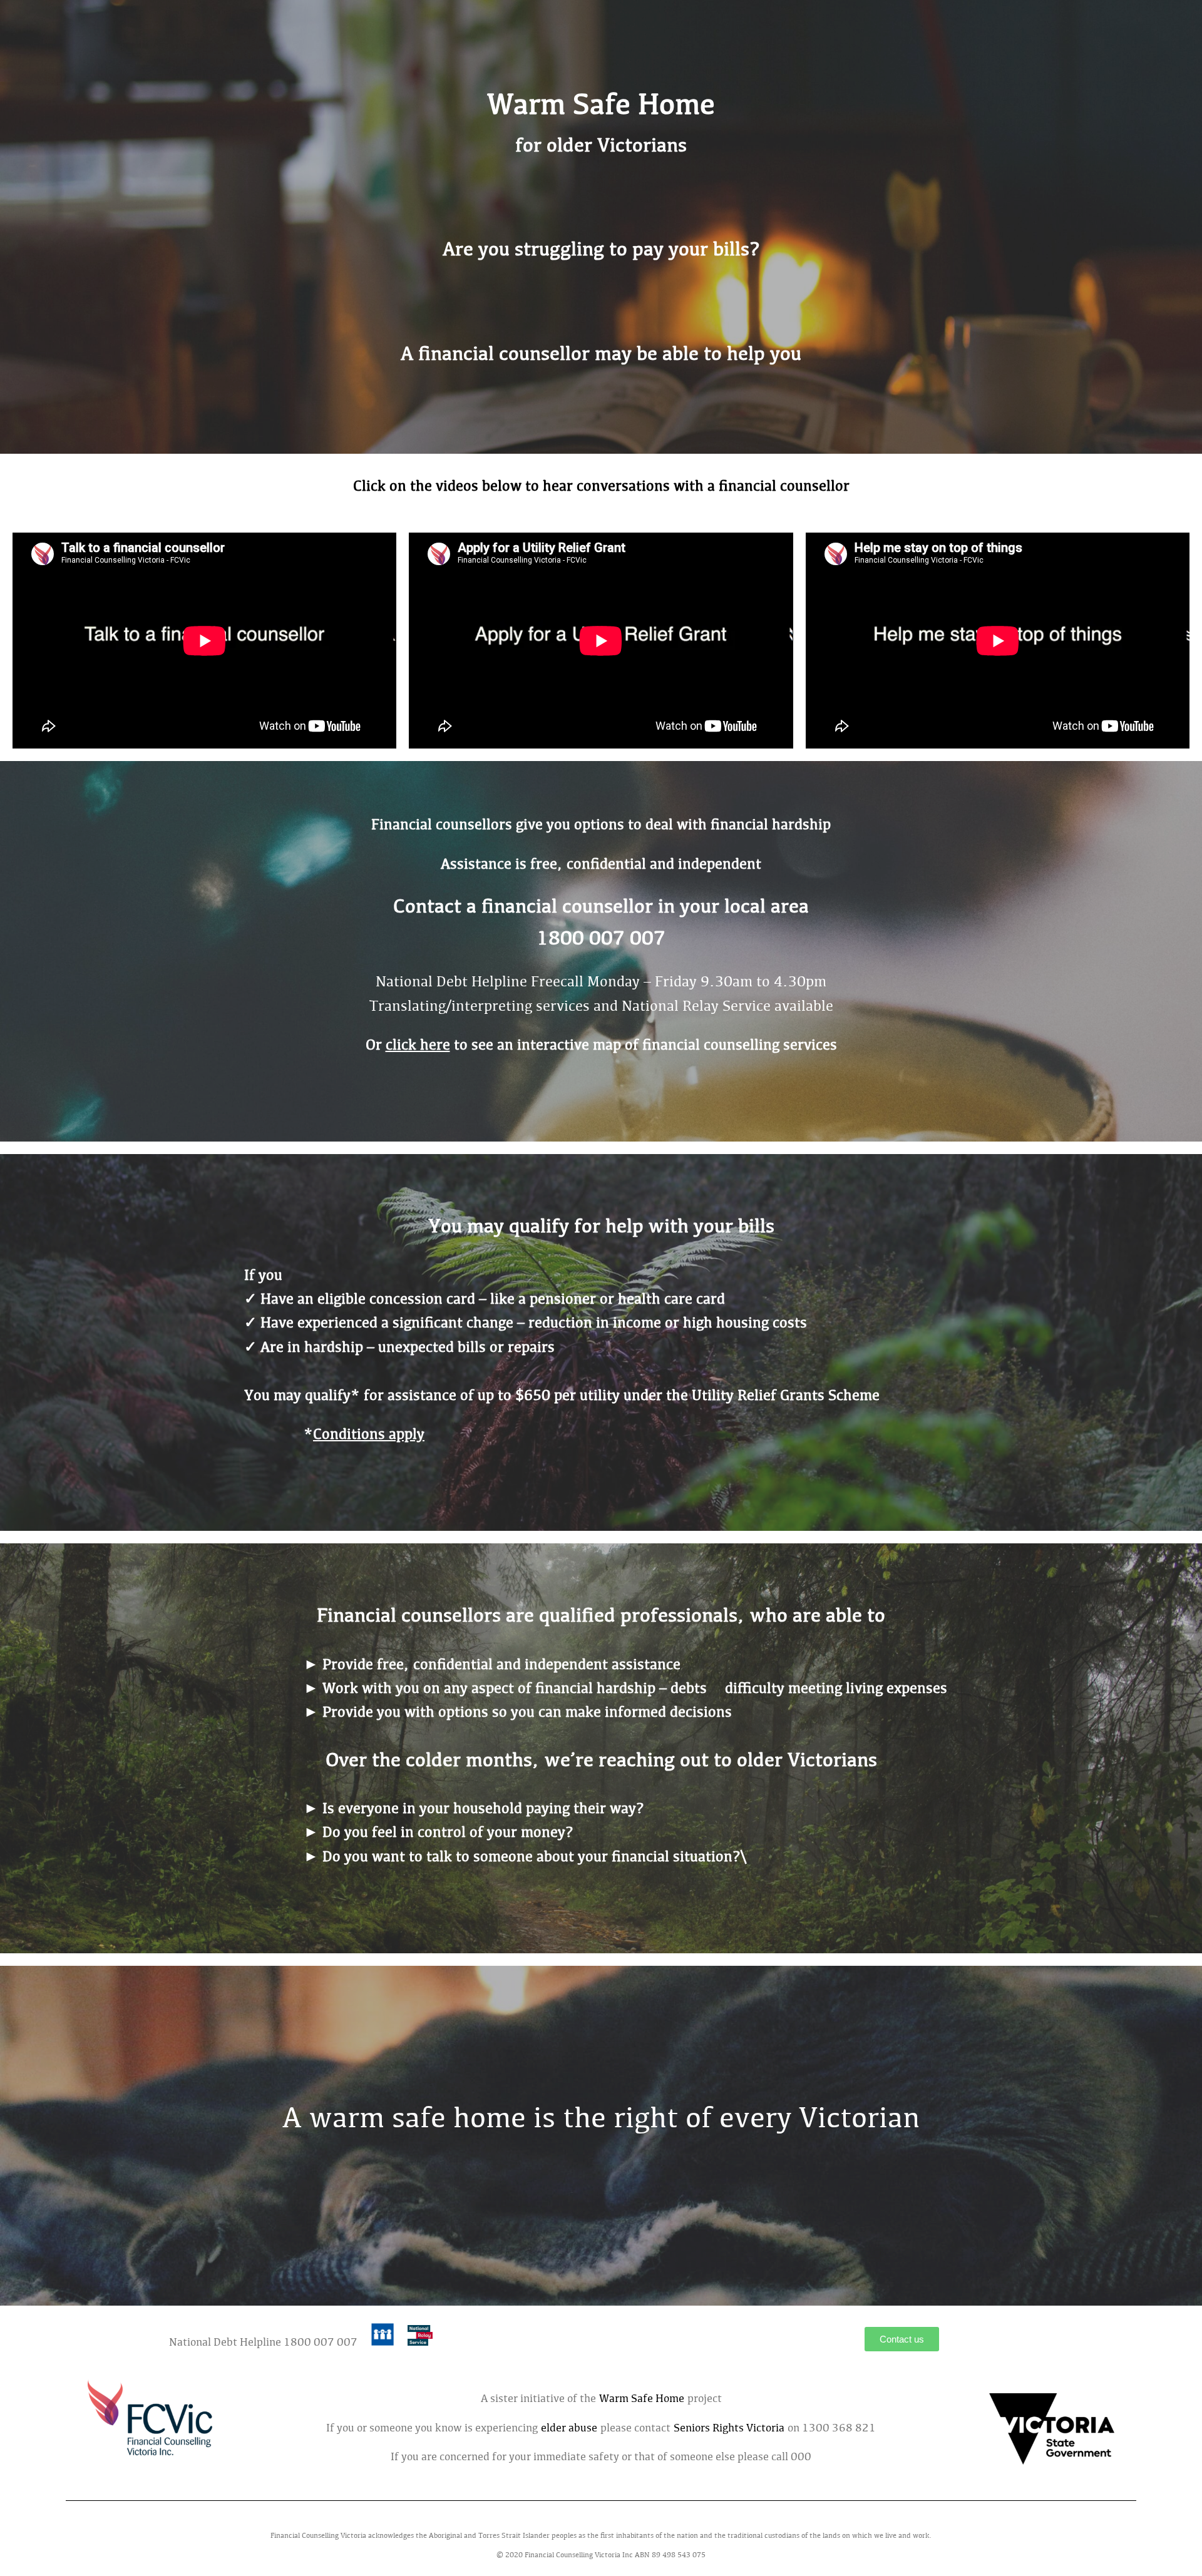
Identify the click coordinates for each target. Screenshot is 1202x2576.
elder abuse (569, 2429)
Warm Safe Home (642, 2400)
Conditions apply (369, 1435)
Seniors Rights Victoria (731, 2429)
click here (418, 1046)
